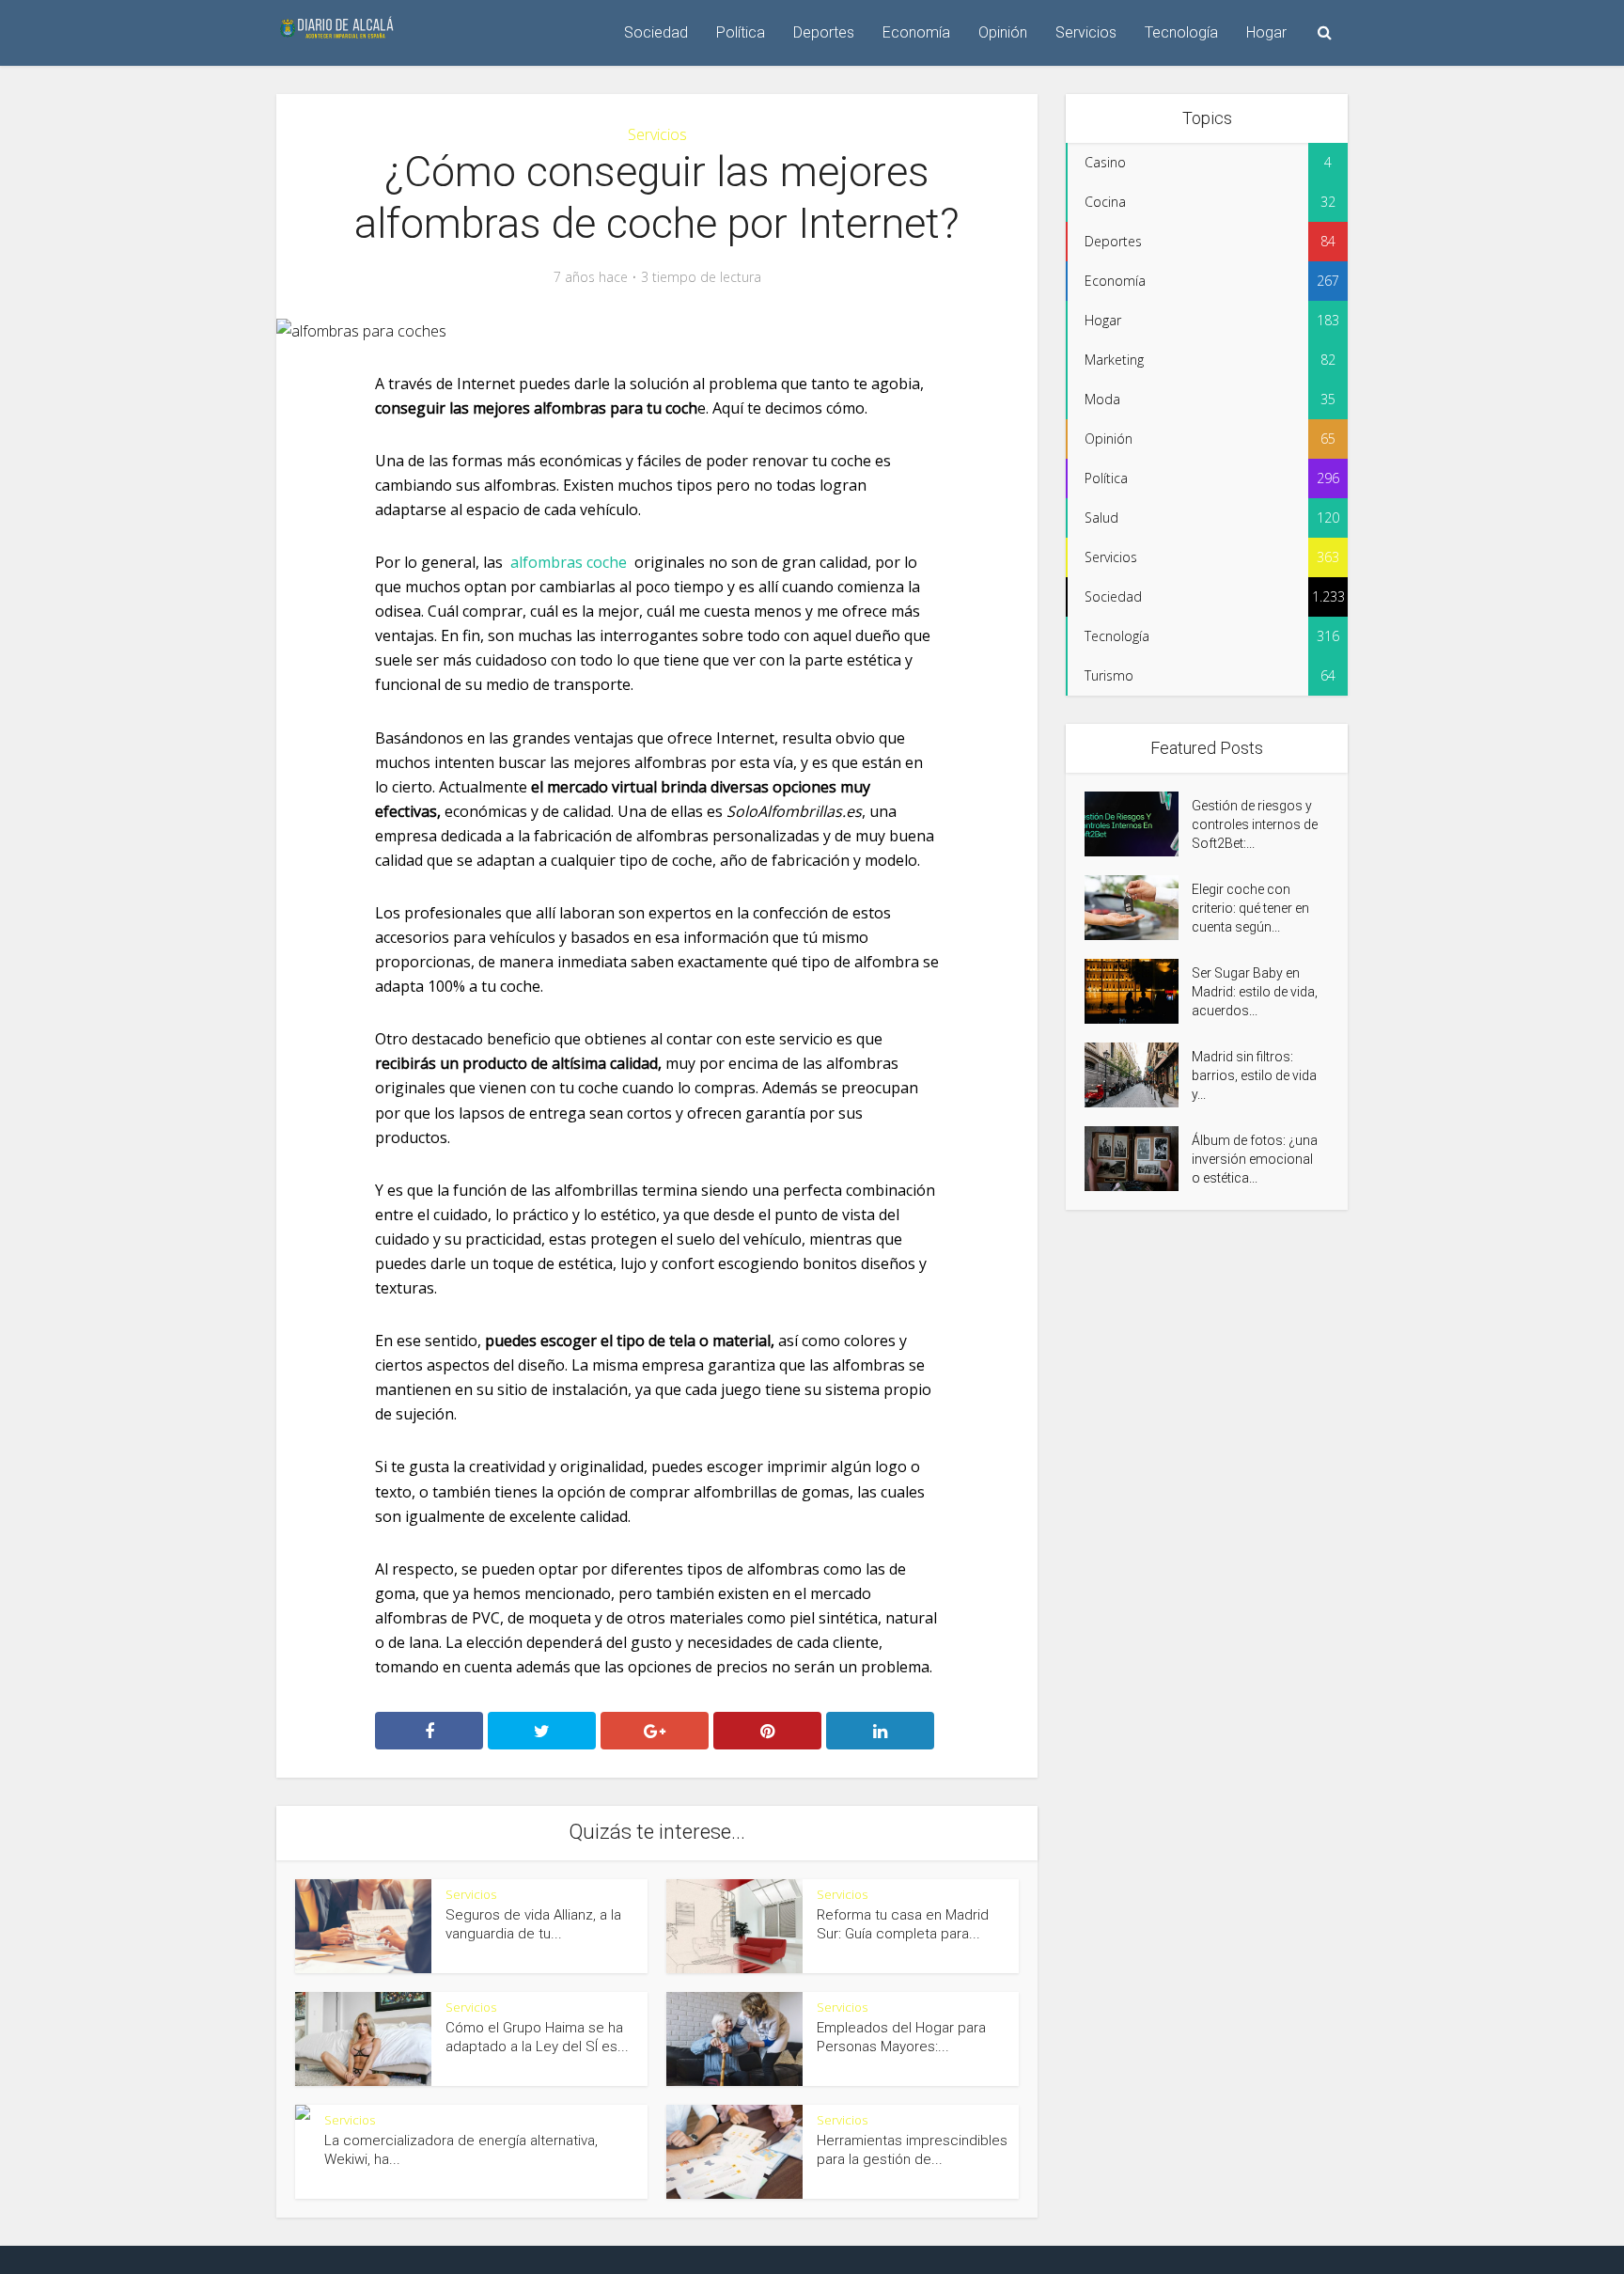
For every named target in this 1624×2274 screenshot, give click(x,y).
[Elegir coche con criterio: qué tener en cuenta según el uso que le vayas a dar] (1138, 908)
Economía (916, 32)
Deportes (824, 32)
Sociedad (656, 32)
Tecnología (1181, 32)
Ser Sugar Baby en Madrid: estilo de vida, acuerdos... (1255, 992)
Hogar (1266, 32)
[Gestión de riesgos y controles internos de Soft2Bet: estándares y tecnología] (1138, 824)
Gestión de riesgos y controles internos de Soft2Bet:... (1255, 824)
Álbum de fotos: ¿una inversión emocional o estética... (1255, 1159)
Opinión (1003, 32)
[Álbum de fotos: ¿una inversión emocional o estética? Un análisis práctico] (1138, 1159)
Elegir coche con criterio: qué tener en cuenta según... (1250, 908)
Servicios (1086, 32)
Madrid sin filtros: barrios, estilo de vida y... (1254, 1075)
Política (741, 32)
